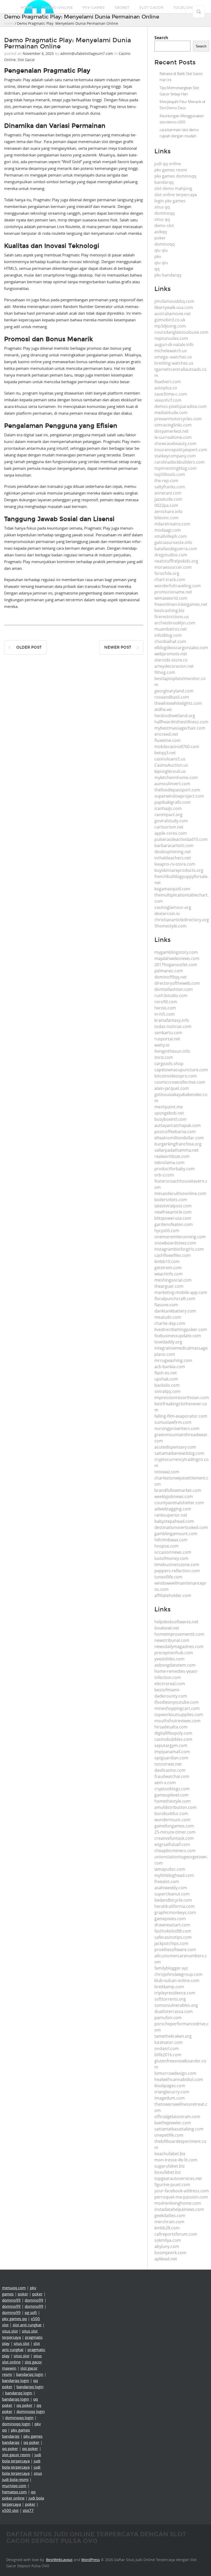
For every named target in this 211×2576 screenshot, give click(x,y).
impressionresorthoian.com (182, 1398)
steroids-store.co (171, 660)
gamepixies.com (170, 1919)
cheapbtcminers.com (175, 1851)
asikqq (161, 232)
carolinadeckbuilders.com (179, 462)
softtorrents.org (170, 1999)
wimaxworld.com (171, 598)
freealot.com (167, 1881)
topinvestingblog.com (175, 468)
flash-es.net (166, 1373)
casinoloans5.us (170, 759)
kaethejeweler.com (173, 2123)
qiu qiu (161, 250)
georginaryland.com (174, 691)
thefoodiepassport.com (177, 790)
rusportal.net (167, 1039)
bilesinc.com (166, 518)
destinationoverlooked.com (181, 1527)
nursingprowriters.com (177, 1428)
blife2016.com (168, 2055)
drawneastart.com (172, 1925)
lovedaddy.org (168, 1342)
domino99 (11, 2300)
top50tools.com (170, 474)
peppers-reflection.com (177, 1571)
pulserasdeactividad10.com (181, 839)
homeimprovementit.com (179, 1634)
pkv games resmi (171, 170)
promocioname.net (173, 592)
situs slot (10, 2331)
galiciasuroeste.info (173, 542)
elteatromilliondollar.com (179, 1138)
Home (27, 8)
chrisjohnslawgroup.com (178, 1974)
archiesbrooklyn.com (175, 623)
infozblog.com (168, 635)
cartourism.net (169, 827)
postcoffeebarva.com (175, 1132)
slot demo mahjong (173, 188)
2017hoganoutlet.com (176, 965)
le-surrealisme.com (173, 437)
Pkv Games (94, 8)
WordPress (91, 2560)
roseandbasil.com (172, 697)
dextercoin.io (167, 914)
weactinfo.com (169, 1274)
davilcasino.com (170, 1770)
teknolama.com (169, 1162)
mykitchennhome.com (176, 777)
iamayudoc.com (170, 1869)
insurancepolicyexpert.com (181, 450)
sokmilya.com (168, 2240)
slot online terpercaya (176, 195)
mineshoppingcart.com (177, 1708)
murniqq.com (14, 2486)
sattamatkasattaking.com (179, 2129)
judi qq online (168, 164)
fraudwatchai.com (172, 1776)
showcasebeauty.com (175, 444)
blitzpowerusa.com (173, 1218)
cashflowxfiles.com (173, 1255)
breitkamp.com (169, 1987)
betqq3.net (165, 753)
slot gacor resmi (16, 2455)
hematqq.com (14, 2492)
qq (157, 269)
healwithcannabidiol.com (179, 2079)
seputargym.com (171, 1745)
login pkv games (170, 201)
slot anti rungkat (27, 2325)
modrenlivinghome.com (178, 2203)
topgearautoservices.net (178, 2178)
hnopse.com (166, 1546)
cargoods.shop (169, 1064)
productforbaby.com (175, 1169)
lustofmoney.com (171, 1558)
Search (161, 38)
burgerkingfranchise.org (178, 1144)
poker (160, 238)
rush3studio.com (171, 996)
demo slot (164, 225)
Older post (29, 647)
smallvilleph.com (171, 536)
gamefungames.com (174, 1826)
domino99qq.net (171, 977)
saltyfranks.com (170, 487)
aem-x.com (165, 1783)
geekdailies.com (170, 2215)
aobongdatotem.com (175, 1665)
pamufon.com (168, 2018)
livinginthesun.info (172, 1051)
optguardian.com (171, 1758)
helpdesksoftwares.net (176, 1622)
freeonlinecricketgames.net (181, 604)
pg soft (31, 2312)
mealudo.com (168, 1317)
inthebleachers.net (173, 858)
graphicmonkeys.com (175, 1912)
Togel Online (187, 8)
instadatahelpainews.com (179, 2209)
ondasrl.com (167, 2048)
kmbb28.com (167, 2228)
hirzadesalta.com (171, 1727)
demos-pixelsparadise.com (181, 406)
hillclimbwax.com (171, 1540)
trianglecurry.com (172, 2092)
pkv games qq (14, 2319)
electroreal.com (170, 1684)
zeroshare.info (168, 512)
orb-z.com (164, 1175)
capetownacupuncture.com (181, 1070)
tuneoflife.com (168, 1577)
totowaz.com (167, 1472)
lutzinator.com (169, 2042)
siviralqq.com (167, 1391)
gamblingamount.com (176, 1534)
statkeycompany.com (175, 456)
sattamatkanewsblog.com (179, 1453)
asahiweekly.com (171, 1888)
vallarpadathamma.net (177, 1150)
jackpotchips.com (171, 1943)
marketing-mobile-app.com (181, 1292)
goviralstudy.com (171, 821)
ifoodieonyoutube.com (177, 1702)
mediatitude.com (171, 413)
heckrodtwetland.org (175, 716)
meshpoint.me (169, 1107)
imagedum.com (170, 2098)
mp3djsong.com (170, 326)
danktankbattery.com (175, 1311)
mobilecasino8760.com (177, 747)
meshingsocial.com (173, 1280)
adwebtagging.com (173, 1509)
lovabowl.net (167, 1628)
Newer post (118, 647)
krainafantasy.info (172, 1020)
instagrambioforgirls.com (179, 1249)
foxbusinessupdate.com (178, 1336)
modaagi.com (168, 530)
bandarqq (164, 182)
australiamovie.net (173, 314)
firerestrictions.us (172, 617)
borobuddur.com (171, 1813)
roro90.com (166, 1002)
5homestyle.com (170, 926)
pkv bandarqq (168, 275)
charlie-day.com (170, 1323)
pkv (158, 256)
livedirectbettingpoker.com (181, 1329)
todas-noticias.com (173, 1026)
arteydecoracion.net (174, 666)
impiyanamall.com (172, 1752)
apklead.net (166, 2259)
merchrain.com (169, 2222)
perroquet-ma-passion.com (181, 2197)
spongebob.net (169, 1113)
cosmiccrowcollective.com (180, 1082)
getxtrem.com (168, 1268)
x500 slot (10, 2510)
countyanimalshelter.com (179, 1503)
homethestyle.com (173, 1801)
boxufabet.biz (168, 2172)
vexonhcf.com (168, 400)
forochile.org (167, 573)
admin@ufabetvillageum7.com (87, 53)
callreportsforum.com (176, 2234)
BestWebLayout (59, 2560)
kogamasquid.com (172, 889)
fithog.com (165, 672)
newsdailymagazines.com (179, 1646)
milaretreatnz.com (172, 524)
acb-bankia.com (170, 1367)
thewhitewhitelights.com (178, 703)
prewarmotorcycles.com (178, 419)
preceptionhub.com (174, 1653)
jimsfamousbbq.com (174, 301)
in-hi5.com (165, 1014)
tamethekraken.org (173, 2036)
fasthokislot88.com (173, 1931)
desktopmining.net (173, 852)
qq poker (24, 2405)
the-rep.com (166, 481)
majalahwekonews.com (177, 958)
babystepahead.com (174, 1521)
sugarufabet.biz (169, 2166)
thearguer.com (169, 1286)
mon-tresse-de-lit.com (176, 2160)
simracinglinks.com (173, 425)
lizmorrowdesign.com (175, 2073)
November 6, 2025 (38, 53)
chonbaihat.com (170, 641)
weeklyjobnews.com (174, 1496)
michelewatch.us (171, 351)
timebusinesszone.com (177, 1565)
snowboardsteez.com (175, 1243)
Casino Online (57, 8)
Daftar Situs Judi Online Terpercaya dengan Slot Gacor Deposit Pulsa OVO (96, 2537)
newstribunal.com (172, 1640)
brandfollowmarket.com (178, 1490)
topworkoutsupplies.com (179, 1714)
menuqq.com (14, 2288)
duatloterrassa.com (174, 2011)
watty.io (162, 1045)
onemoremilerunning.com (180, 1237)
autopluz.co (166, 388)
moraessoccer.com (173, 567)
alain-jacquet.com (172, 1088)
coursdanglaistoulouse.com (181, 332)
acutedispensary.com (175, 1447)
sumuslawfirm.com (173, 1422)
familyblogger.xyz (171, 1968)
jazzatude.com (168, 499)
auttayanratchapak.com (178, 1125)
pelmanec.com (169, 971)
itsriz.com (164, 1057)
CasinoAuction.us (171, 765)
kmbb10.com (167, 1261)
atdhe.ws (163, 709)
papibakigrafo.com (173, 802)
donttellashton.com (174, 989)
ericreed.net (166, 734)
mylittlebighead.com (174, 1875)
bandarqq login (30, 2374)
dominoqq (165, 213)
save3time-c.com (171, 394)
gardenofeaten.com (174, 1224)
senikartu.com (168, 1033)
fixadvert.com (168, 382)
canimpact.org (168, 815)
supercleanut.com (172, 1894)
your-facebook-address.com (182, 2191)
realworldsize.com (172, 1156)
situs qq (162, 207)
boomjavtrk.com (170, 2253)
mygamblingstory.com (176, 952)
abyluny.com (167, 2246)
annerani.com (168, 493)
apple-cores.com (171, 833)
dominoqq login (31, 2411)
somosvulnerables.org (176, 2005)
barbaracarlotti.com (174, 846)
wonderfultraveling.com (178, 586)
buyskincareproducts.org (179, 870)
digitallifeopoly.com (173, 1733)
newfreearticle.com (173, 1212)
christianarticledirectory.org (182, 920)
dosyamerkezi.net (172, 431)
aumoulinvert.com (172, 784)
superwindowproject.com (179, 796)
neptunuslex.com (171, 338)
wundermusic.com (172, 1820)
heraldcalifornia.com (174, 1906)
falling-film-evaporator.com (181, 1416)
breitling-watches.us (174, 363)
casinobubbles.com (173, 1739)
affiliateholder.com (173, 1595)
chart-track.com (170, 580)
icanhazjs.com (168, 808)
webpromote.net (171, 654)
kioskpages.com (170, 2086)
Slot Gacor (151, 8)
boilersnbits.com (171, 1200)
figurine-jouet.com (172, 2185)
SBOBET (122, 8)
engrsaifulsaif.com (172, 1844)
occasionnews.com (173, 1552)
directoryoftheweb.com (177, 983)
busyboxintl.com (170, 1119)
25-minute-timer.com (175, 1832)
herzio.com (165, 1008)
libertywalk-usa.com (174, 307)
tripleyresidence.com (175, 1993)
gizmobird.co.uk (170, 320)
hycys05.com (167, 1231)
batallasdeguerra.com (176, 549)
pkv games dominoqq (175, 176)
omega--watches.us (173, 357)
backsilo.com (167, 1385)
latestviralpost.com (173, 1206)
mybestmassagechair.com (180, 728)
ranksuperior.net (171, 1515)
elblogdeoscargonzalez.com (181, 648)
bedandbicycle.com (173, 1900)
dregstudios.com (171, 555)
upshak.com (166, 1379)
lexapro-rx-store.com (175, 864)
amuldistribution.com (175, 1807)
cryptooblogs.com (172, 1789)
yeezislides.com (169, 1659)
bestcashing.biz (169, 610)
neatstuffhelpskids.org (176, 561)
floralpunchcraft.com (175, 1299)
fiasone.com (166, 1305)
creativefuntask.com (174, 1838)
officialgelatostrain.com (177, 2117)
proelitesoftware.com (175, 1950)
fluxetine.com (168, 740)
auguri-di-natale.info (174, 345)
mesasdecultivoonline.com (180, 1193)
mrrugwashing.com (173, 1360)
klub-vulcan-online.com (177, 1980)
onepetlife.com (169, 2135)
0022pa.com (166, 505)
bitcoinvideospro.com (176, 1076)
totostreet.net (168, 1764)
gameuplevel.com (172, 1795)
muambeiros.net (171, 629)
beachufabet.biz (170, 2154)
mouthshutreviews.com (177, 1721)
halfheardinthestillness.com (181, 722)
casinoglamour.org (173, 907)
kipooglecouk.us (170, 771)
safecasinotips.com (173, 1937)
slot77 (28, 2510)
